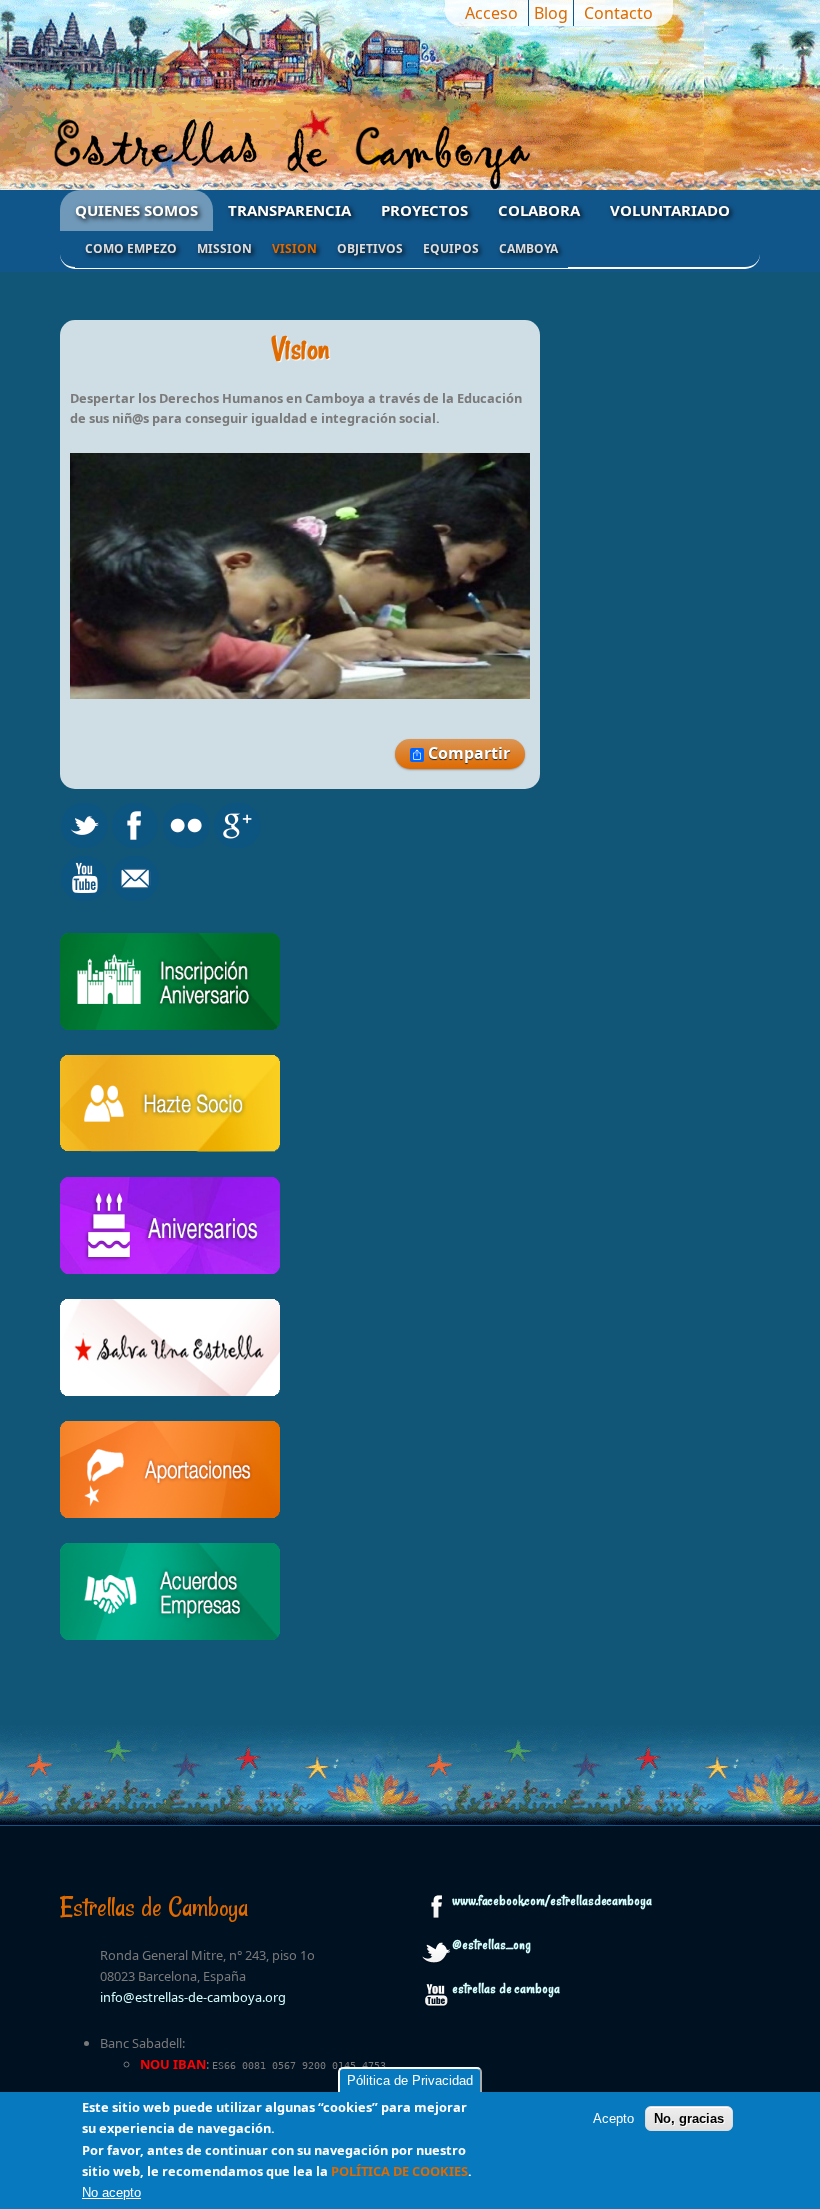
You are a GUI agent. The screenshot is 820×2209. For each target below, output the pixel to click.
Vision (294, 248)
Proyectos (424, 210)
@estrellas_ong (491, 1945)
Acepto (613, 2118)
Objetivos (370, 248)
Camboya (528, 248)
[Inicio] (410, 153)
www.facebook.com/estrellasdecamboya (552, 1901)
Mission (224, 248)
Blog (551, 13)
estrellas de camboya (506, 1989)
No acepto (111, 2192)
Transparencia (289, 210)
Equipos (451, 248)
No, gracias (689, 2118)
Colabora (539, 210)
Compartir (467, 753)
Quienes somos (136, 210)
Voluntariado (670, 210)
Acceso (491, 13)
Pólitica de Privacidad (410, 2080)
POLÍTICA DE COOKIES (399, 2171)
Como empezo (131, 248)
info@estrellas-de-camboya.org (193, 1997)
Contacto (618, 13)
